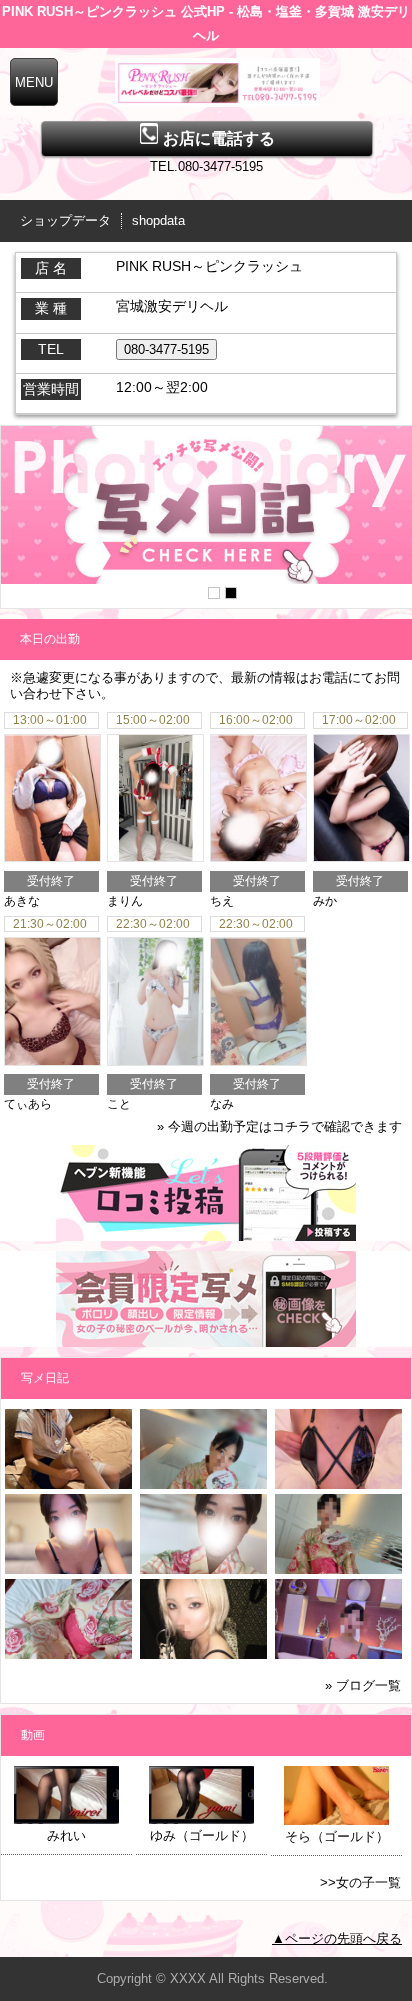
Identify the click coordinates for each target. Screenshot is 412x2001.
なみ (222, 1104)
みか (325, 901)
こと (119, 1104)
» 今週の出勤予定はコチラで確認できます (279, 1126)
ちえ (222, 901)
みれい (66, 1835)
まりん (125, 901)
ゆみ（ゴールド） (202, 1835)
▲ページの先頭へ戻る (337, 1938)
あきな (22, 901)
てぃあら (28, 1104)
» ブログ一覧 (363, 1685)
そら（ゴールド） (337, 1836)
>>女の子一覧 (360, 1882)
